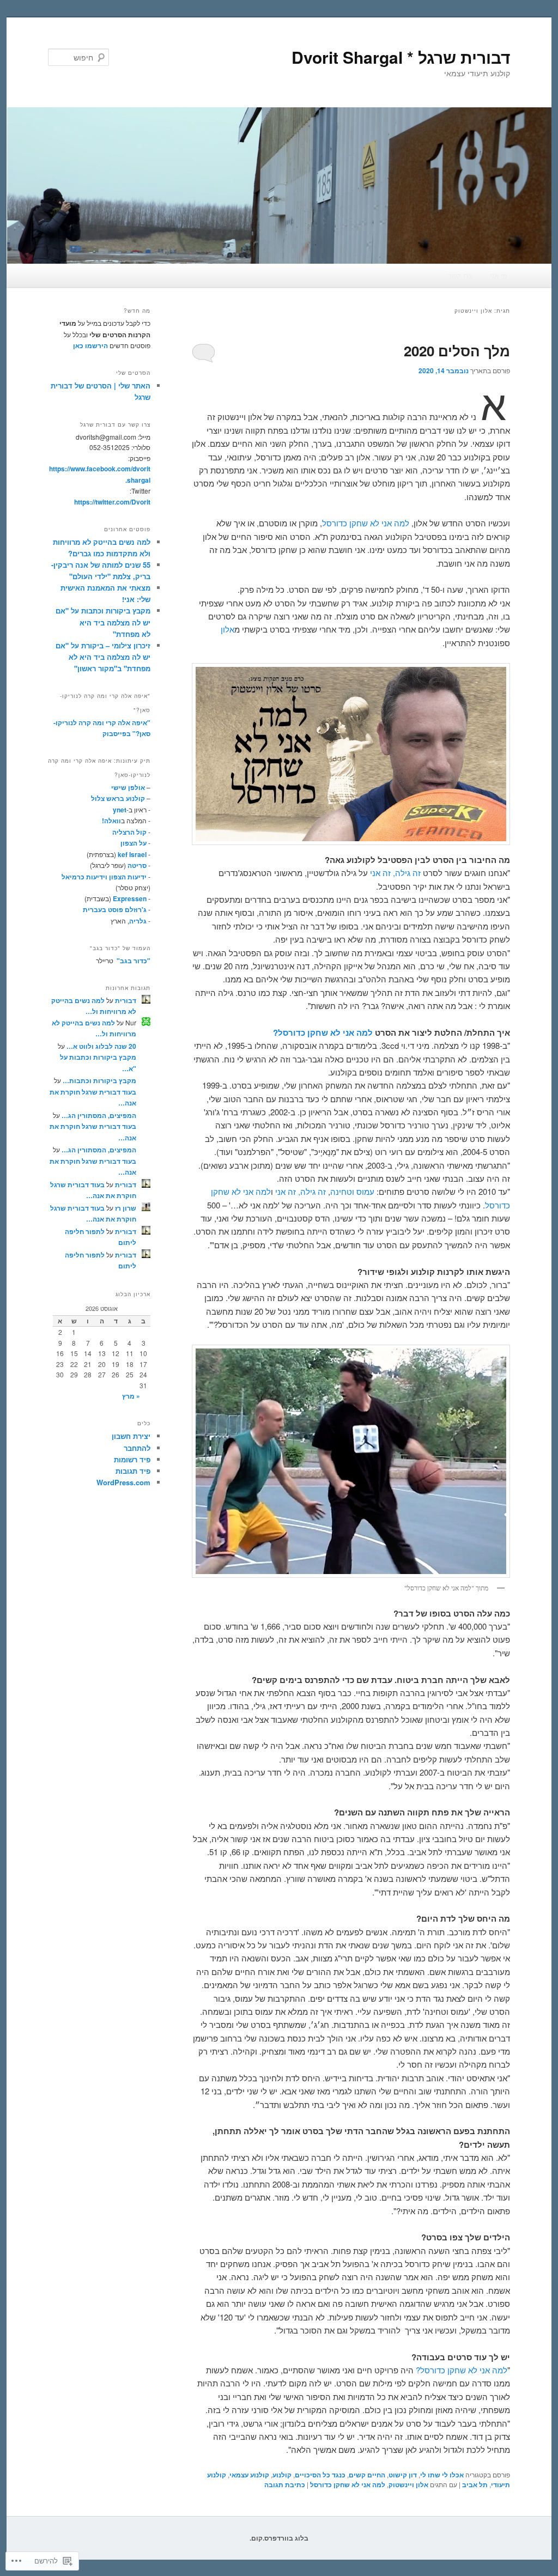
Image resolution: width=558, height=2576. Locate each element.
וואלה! (111, 821)
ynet (120, 810)
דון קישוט (403, 2475)
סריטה (137, 865)
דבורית (126, 1000)
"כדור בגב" (133, 961)
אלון (228, 629)
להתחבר (137, 1448)
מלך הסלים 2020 (457, 351)
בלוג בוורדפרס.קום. (279, 2538)
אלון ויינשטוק (408, 2484)
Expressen (130, 898)
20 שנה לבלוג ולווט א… (101, 1046)
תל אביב (475, 2484)
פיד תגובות (133, 1471)
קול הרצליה (129, 832)
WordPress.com (123, 1482)
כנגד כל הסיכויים (320, 2475)
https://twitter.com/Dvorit (112, 502)
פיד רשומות (132, 1459)
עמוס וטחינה (352, 1191)
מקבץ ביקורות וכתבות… (99, 1080)
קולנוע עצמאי (249, 2475)
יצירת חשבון (131, 1436)
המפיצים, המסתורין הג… (99, 1115)
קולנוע (282, 2475)
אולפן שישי (128, 787)
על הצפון (134, 843)
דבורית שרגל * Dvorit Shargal (401, 57)
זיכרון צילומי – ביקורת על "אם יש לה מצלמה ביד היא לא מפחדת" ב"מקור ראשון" (103, 657)
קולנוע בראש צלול (118, 798)
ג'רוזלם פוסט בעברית (115, 909)
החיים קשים (367, 2475)
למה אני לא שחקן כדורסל (366, 523)
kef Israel (132, 854)
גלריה (138, 921)
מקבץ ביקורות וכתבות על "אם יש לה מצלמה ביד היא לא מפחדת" (103, 622)
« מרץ (131, 1396)
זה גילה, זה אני (395, 873)
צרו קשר (460, 275)
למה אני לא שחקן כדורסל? (323, 1032)
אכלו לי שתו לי (442, 2475)
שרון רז (126, 1208)
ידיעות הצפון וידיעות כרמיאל (104, 877)
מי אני (499, 275)
